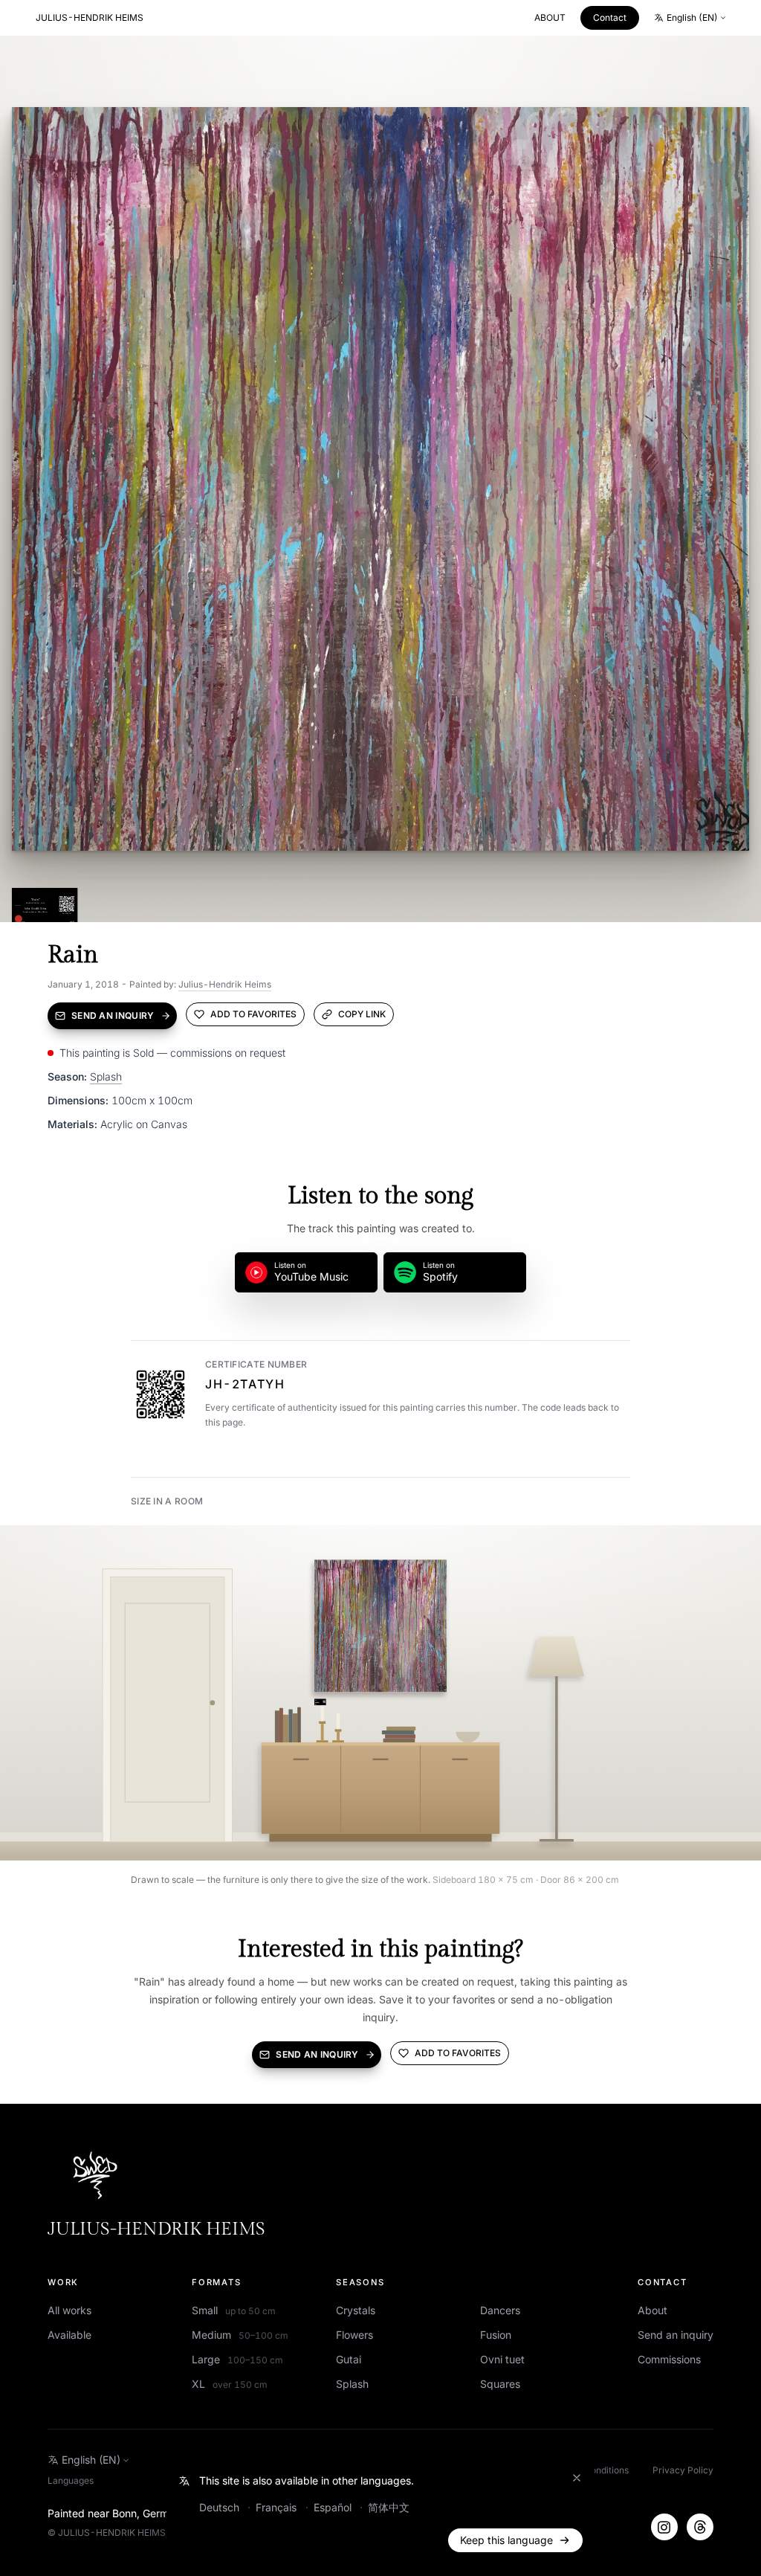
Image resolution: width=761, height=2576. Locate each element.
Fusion (496, 2335)
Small (234, 2310)
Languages (71, 2480)
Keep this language (506, 2540)
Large (237, 2359)
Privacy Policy (683, 2470)
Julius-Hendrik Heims (225, 984)
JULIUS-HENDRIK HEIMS (90, 17)
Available (69, 2335)
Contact (610, 17)
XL (230, 2384)
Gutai (349, 2359)
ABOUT (550, 17)
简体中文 (389, 2507)
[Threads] (700, 2527)
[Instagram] (664, 2527)
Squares (500, 2384)
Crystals (356, 2310)
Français (278, 2507)
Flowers (354, 2335)
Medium (240, 2335)
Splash (106, 1076)
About (652, 2310)
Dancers (500, 2310)
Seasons (360, 2282)
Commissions (669, 2359)
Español (334, 2507)
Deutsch (221, 2507)
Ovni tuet (502, 2359)
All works (69, 2310)
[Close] (577, 2478)
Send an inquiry (676, 2335)
